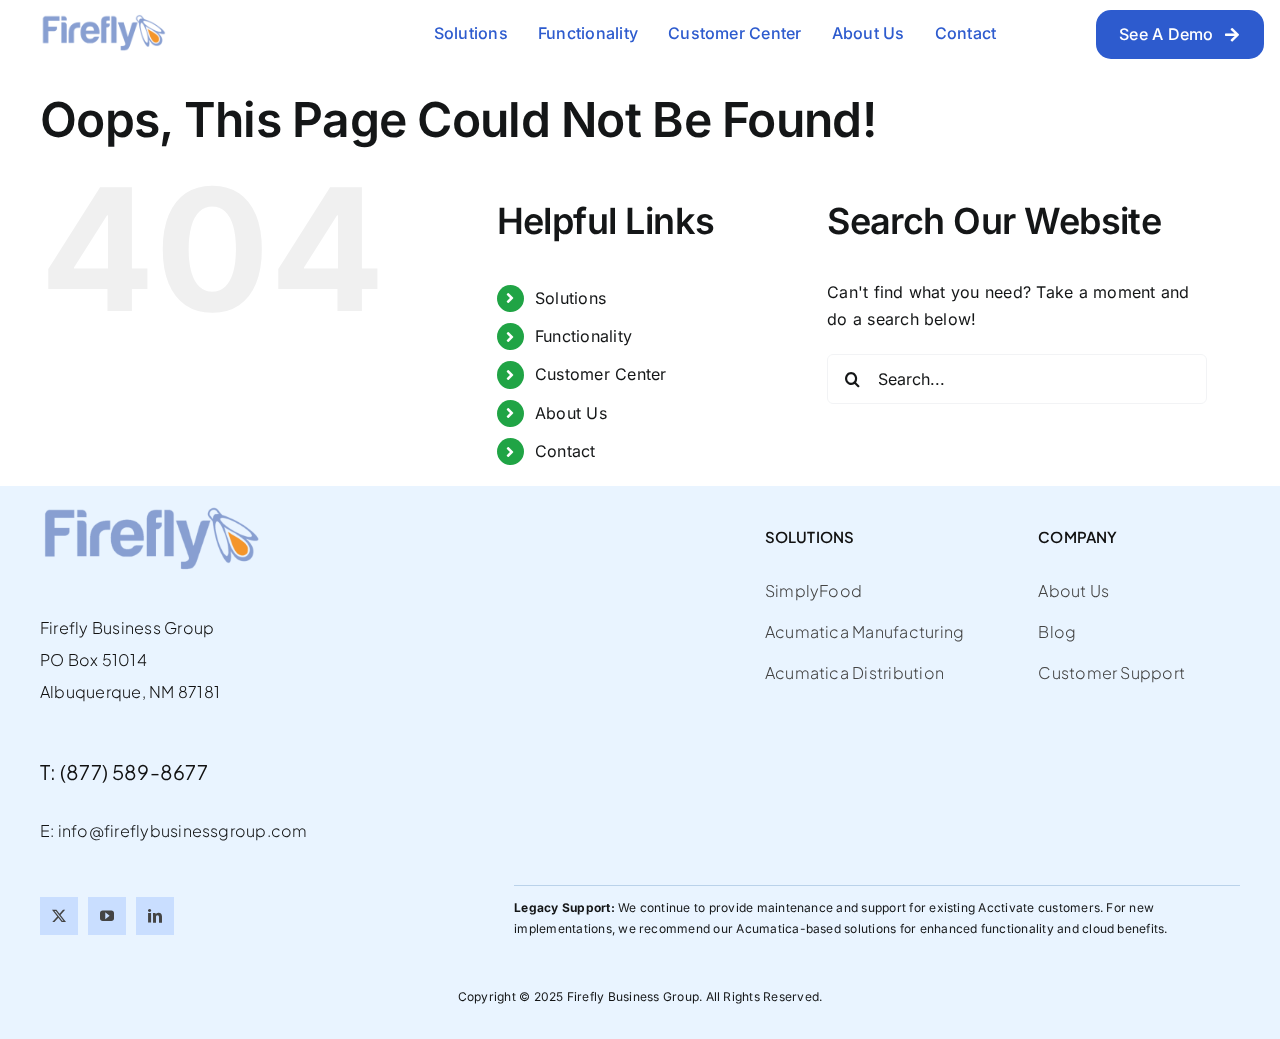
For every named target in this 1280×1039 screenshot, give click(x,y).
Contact (565, 451)
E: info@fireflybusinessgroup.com (174, 830)
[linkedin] (155, 916)
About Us (571, 413)
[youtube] (107, 916)
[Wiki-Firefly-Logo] (103, 22)
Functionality (583, 336)
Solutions (570, 298)
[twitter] (59, 916)
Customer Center (601, 374)
